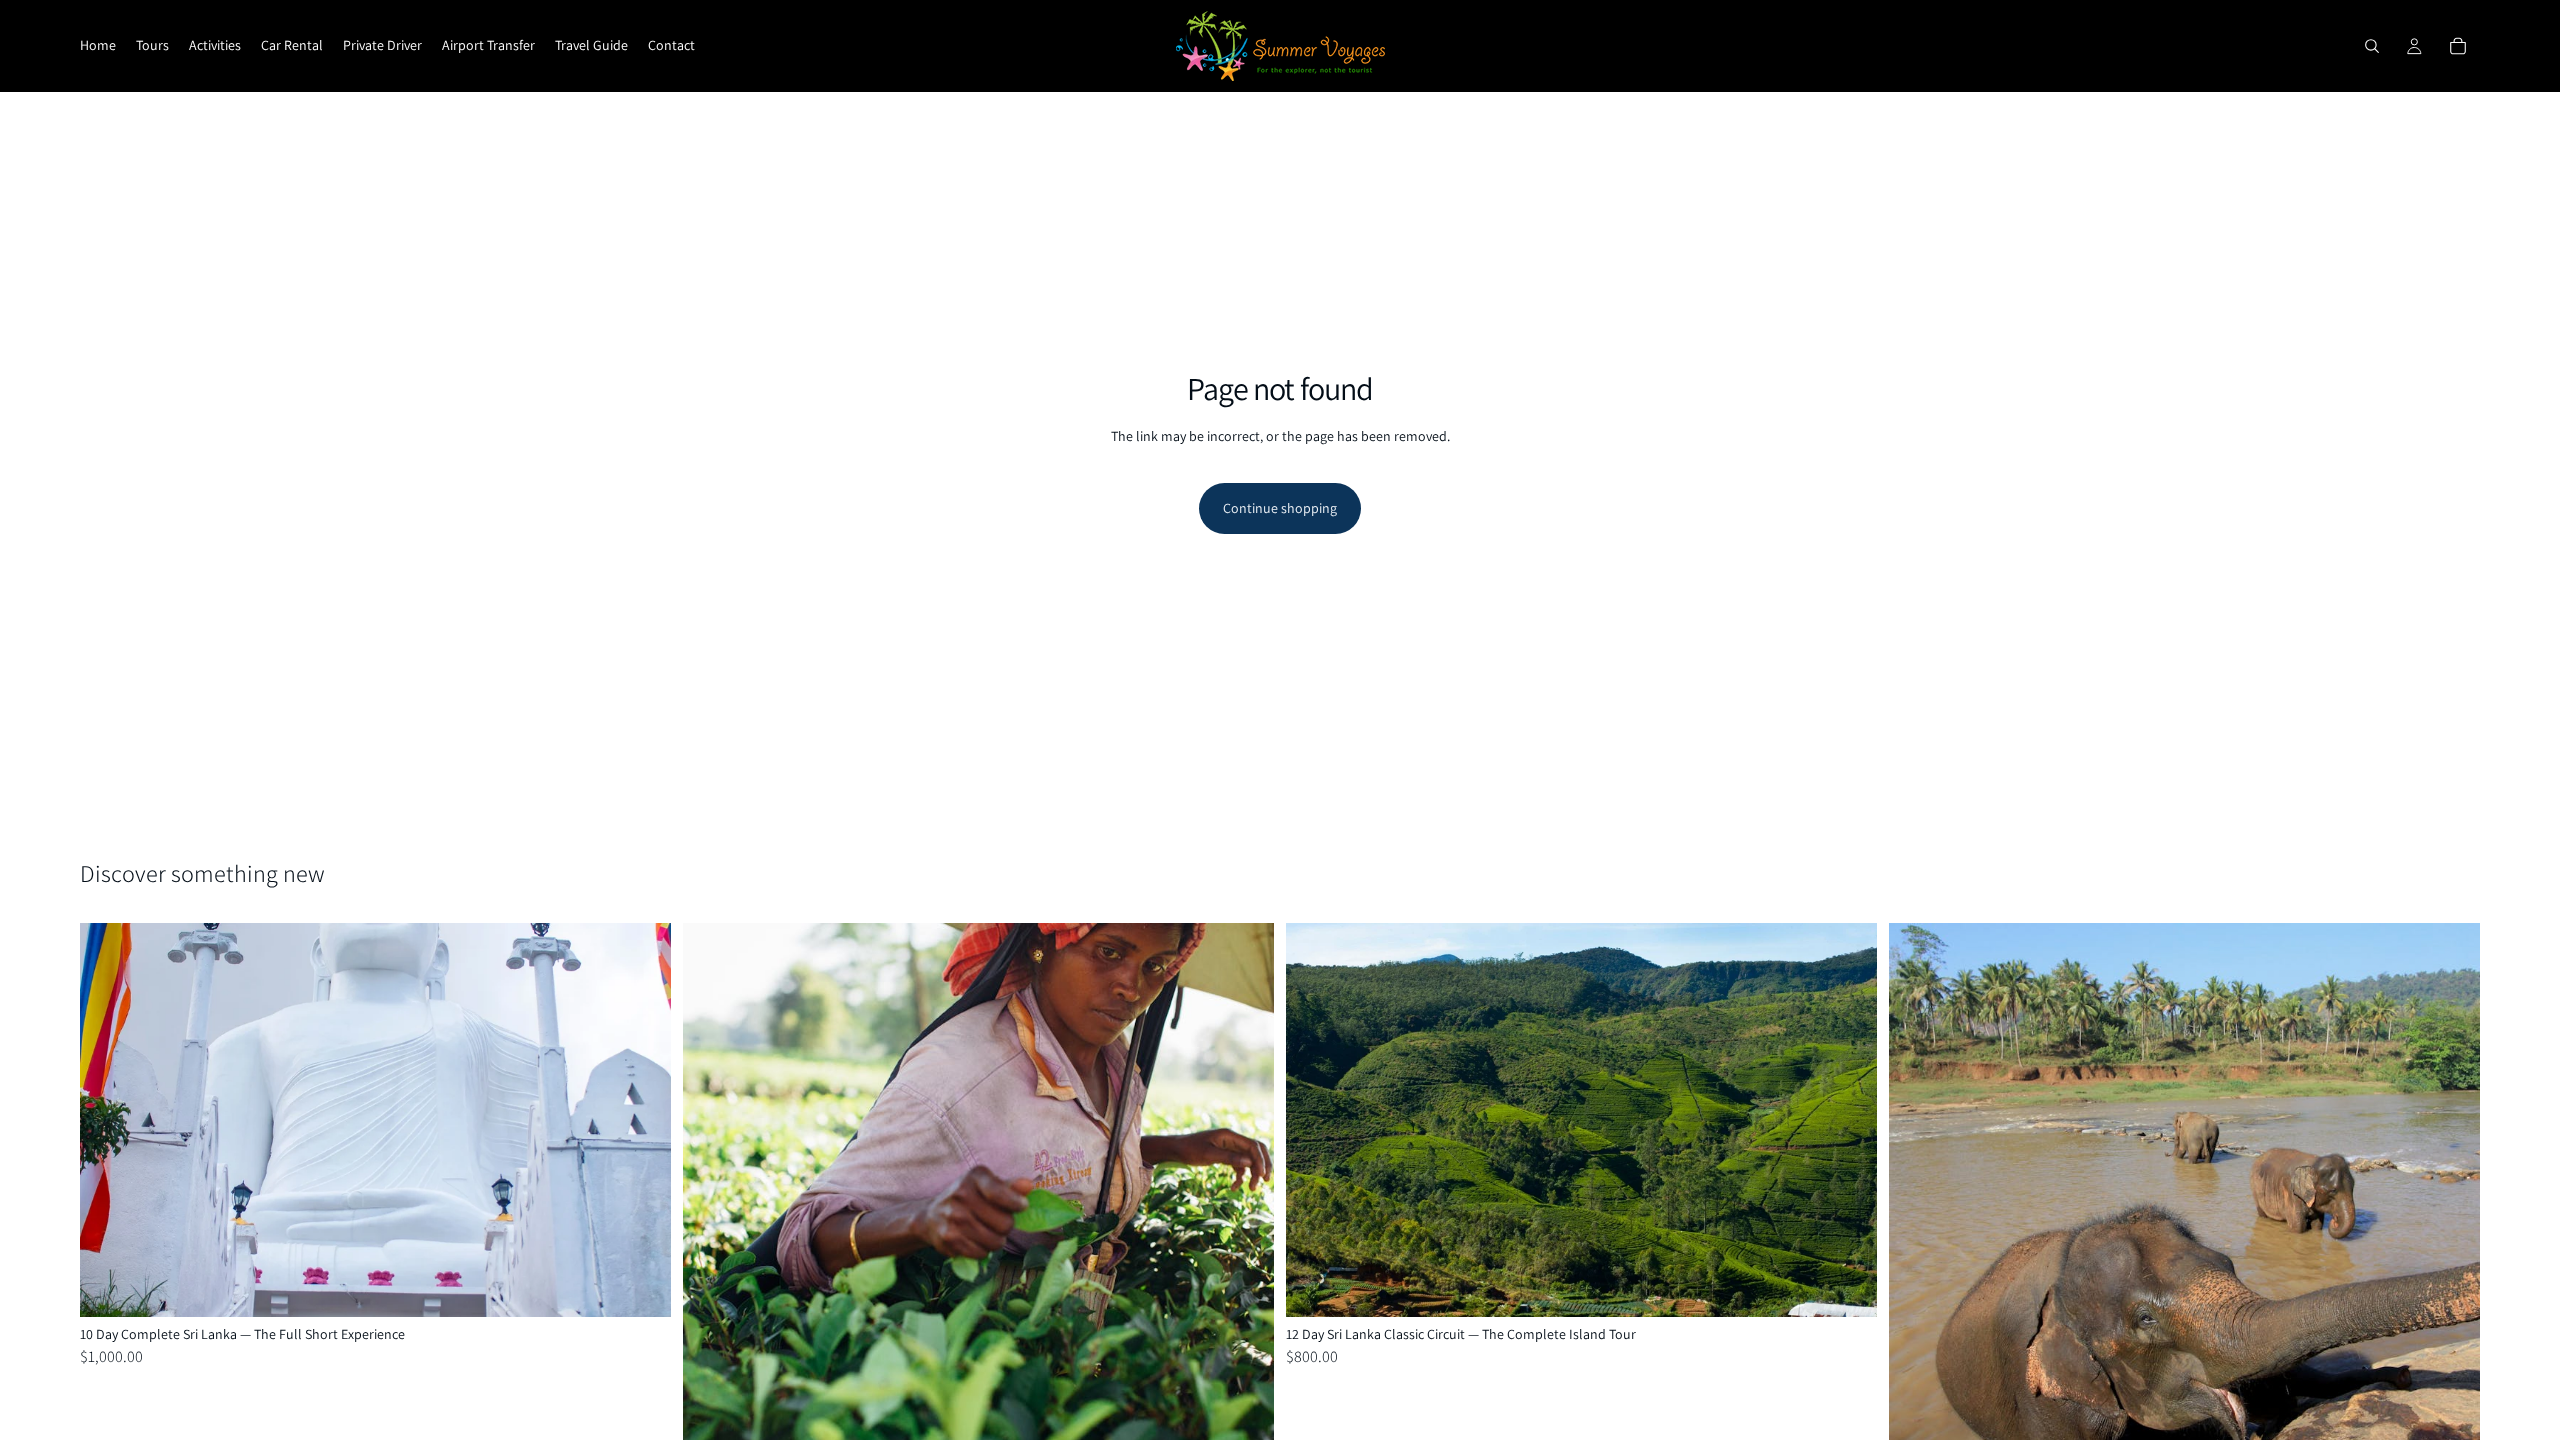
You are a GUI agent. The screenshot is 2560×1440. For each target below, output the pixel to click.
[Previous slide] (110, 1120)
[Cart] (2458, 46)
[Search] (2372, 46)
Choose (657, 1285)
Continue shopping (1280, 508)
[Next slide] (641, 1120)
